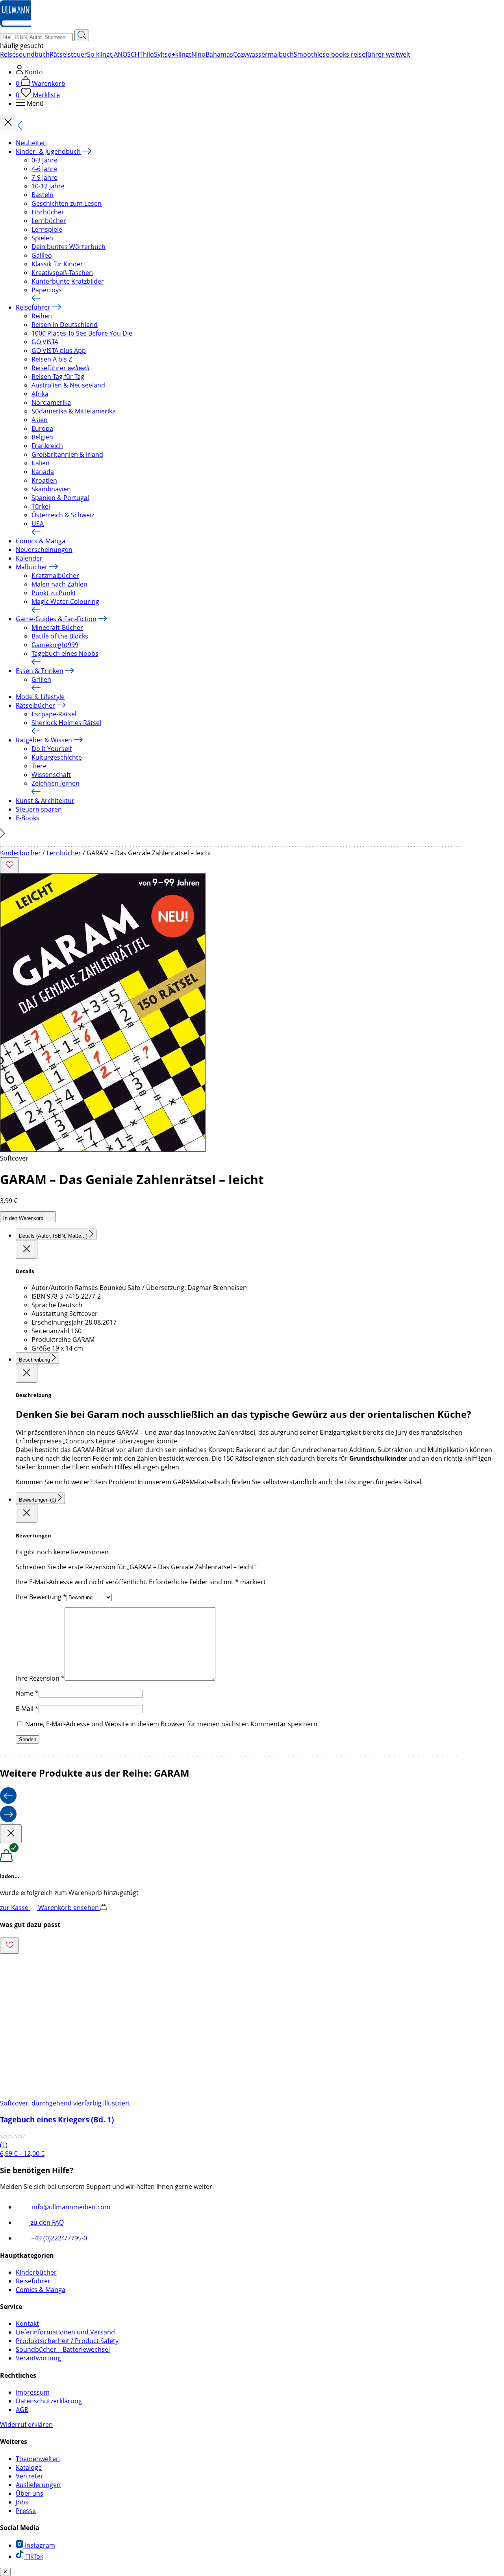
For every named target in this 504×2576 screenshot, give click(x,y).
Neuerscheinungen (44, 550)
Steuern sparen (39, 809)
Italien (41, 463)
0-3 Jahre (44, 160)
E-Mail (27, 1709)
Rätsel (59, 54)
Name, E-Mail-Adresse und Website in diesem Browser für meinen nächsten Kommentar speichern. (172, 1724)
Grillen (41, 679)
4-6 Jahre (44, 169)
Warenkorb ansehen (69, 1908)
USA (38, 524)
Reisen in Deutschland (65, 325)
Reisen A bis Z (52, 359)
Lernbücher (49, 221)
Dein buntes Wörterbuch (69, 247)
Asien (40, 420)
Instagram (39, 2545)
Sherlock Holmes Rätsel (66, 723)
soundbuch (33, 54)
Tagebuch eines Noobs (65, 653)
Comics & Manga (41, 541)
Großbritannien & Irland (67, 454)
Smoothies (310, 54)
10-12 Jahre (48, 186)
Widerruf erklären (26, 2425)
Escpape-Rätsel (54, 714)
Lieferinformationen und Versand (65, 2332)
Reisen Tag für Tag (58, 376)
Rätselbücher (35, 705)
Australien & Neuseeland (68, 385)
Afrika (40, 394)
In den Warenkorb (24, 1218)
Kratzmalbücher (55, 576)
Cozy (240, 54)
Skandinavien (51, 489)
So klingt (100, 54)
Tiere (39, 766)
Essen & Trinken (40, 671)
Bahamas (219, 54)
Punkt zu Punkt (54, 593)
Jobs (22, 2502)
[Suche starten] (82, 35)
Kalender (29, 558)
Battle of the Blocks (60, 636)
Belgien (42, 437)
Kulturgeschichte (57, 757)
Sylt (159, 54)
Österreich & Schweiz (63, 515)
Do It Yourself (52, 749)
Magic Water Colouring (65, 602)
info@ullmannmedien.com (70, 2207)
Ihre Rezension (40, 1678)
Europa (42, 428)
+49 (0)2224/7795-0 (58, 2238)
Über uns (30, 2493)
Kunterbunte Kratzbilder (68, 281)
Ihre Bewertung (41, 1597)
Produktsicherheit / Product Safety (67, 2341)
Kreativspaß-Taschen (62, 273)
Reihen (42, 316)
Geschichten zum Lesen (67, 203)
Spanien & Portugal (60, 498)
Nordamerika (51, 402)
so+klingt (178, 54)
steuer (77, 54)
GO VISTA (45, 342)
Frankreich (47, 446)
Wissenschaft (51, 775)
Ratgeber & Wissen (44, 740)
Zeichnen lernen (56, 783)
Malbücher (32, 567)
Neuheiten (31, 143)
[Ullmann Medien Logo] (16, 25)
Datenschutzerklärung (49, 2401)
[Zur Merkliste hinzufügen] (9, 865)
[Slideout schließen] (27, 1249)
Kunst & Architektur (45, 801)
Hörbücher (48, 212)
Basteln (43, 195)
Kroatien (44, 480)
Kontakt (27, 2323)
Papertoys (47, 290)
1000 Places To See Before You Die (82, 333)
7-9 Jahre (44, 177)
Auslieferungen (38, 2485)
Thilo (147, 54)
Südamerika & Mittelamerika (74, 411)
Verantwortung (38, 2358)
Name (27, 1693)
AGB (22, 2410)
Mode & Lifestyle (40, 697)
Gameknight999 (55, 645)
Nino (198, 54)
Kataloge (29, 2467)
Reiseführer (33, 307)
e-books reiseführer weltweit (368, 54)
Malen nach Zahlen (59, 584)
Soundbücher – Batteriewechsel (63, 2349)
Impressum (33, 2392)
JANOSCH (126, 54)
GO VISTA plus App (59, 351)
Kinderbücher (20, 853)
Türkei (41, 506)
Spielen (42, 238)
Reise (8, 54)
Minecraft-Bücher (57, 627)
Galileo (42, 255)
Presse (26, 2511)
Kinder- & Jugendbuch (48, 151)
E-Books (28, 818)
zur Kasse (15, 1908)
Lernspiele (47, 229)
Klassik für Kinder (57, 264)
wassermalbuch (270, 54)
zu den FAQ (46, 2222)
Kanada (43, 472)
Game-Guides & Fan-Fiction (56, 619)
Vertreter (30, 2476)
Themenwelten (38, 2459)
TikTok (33, 2556)
